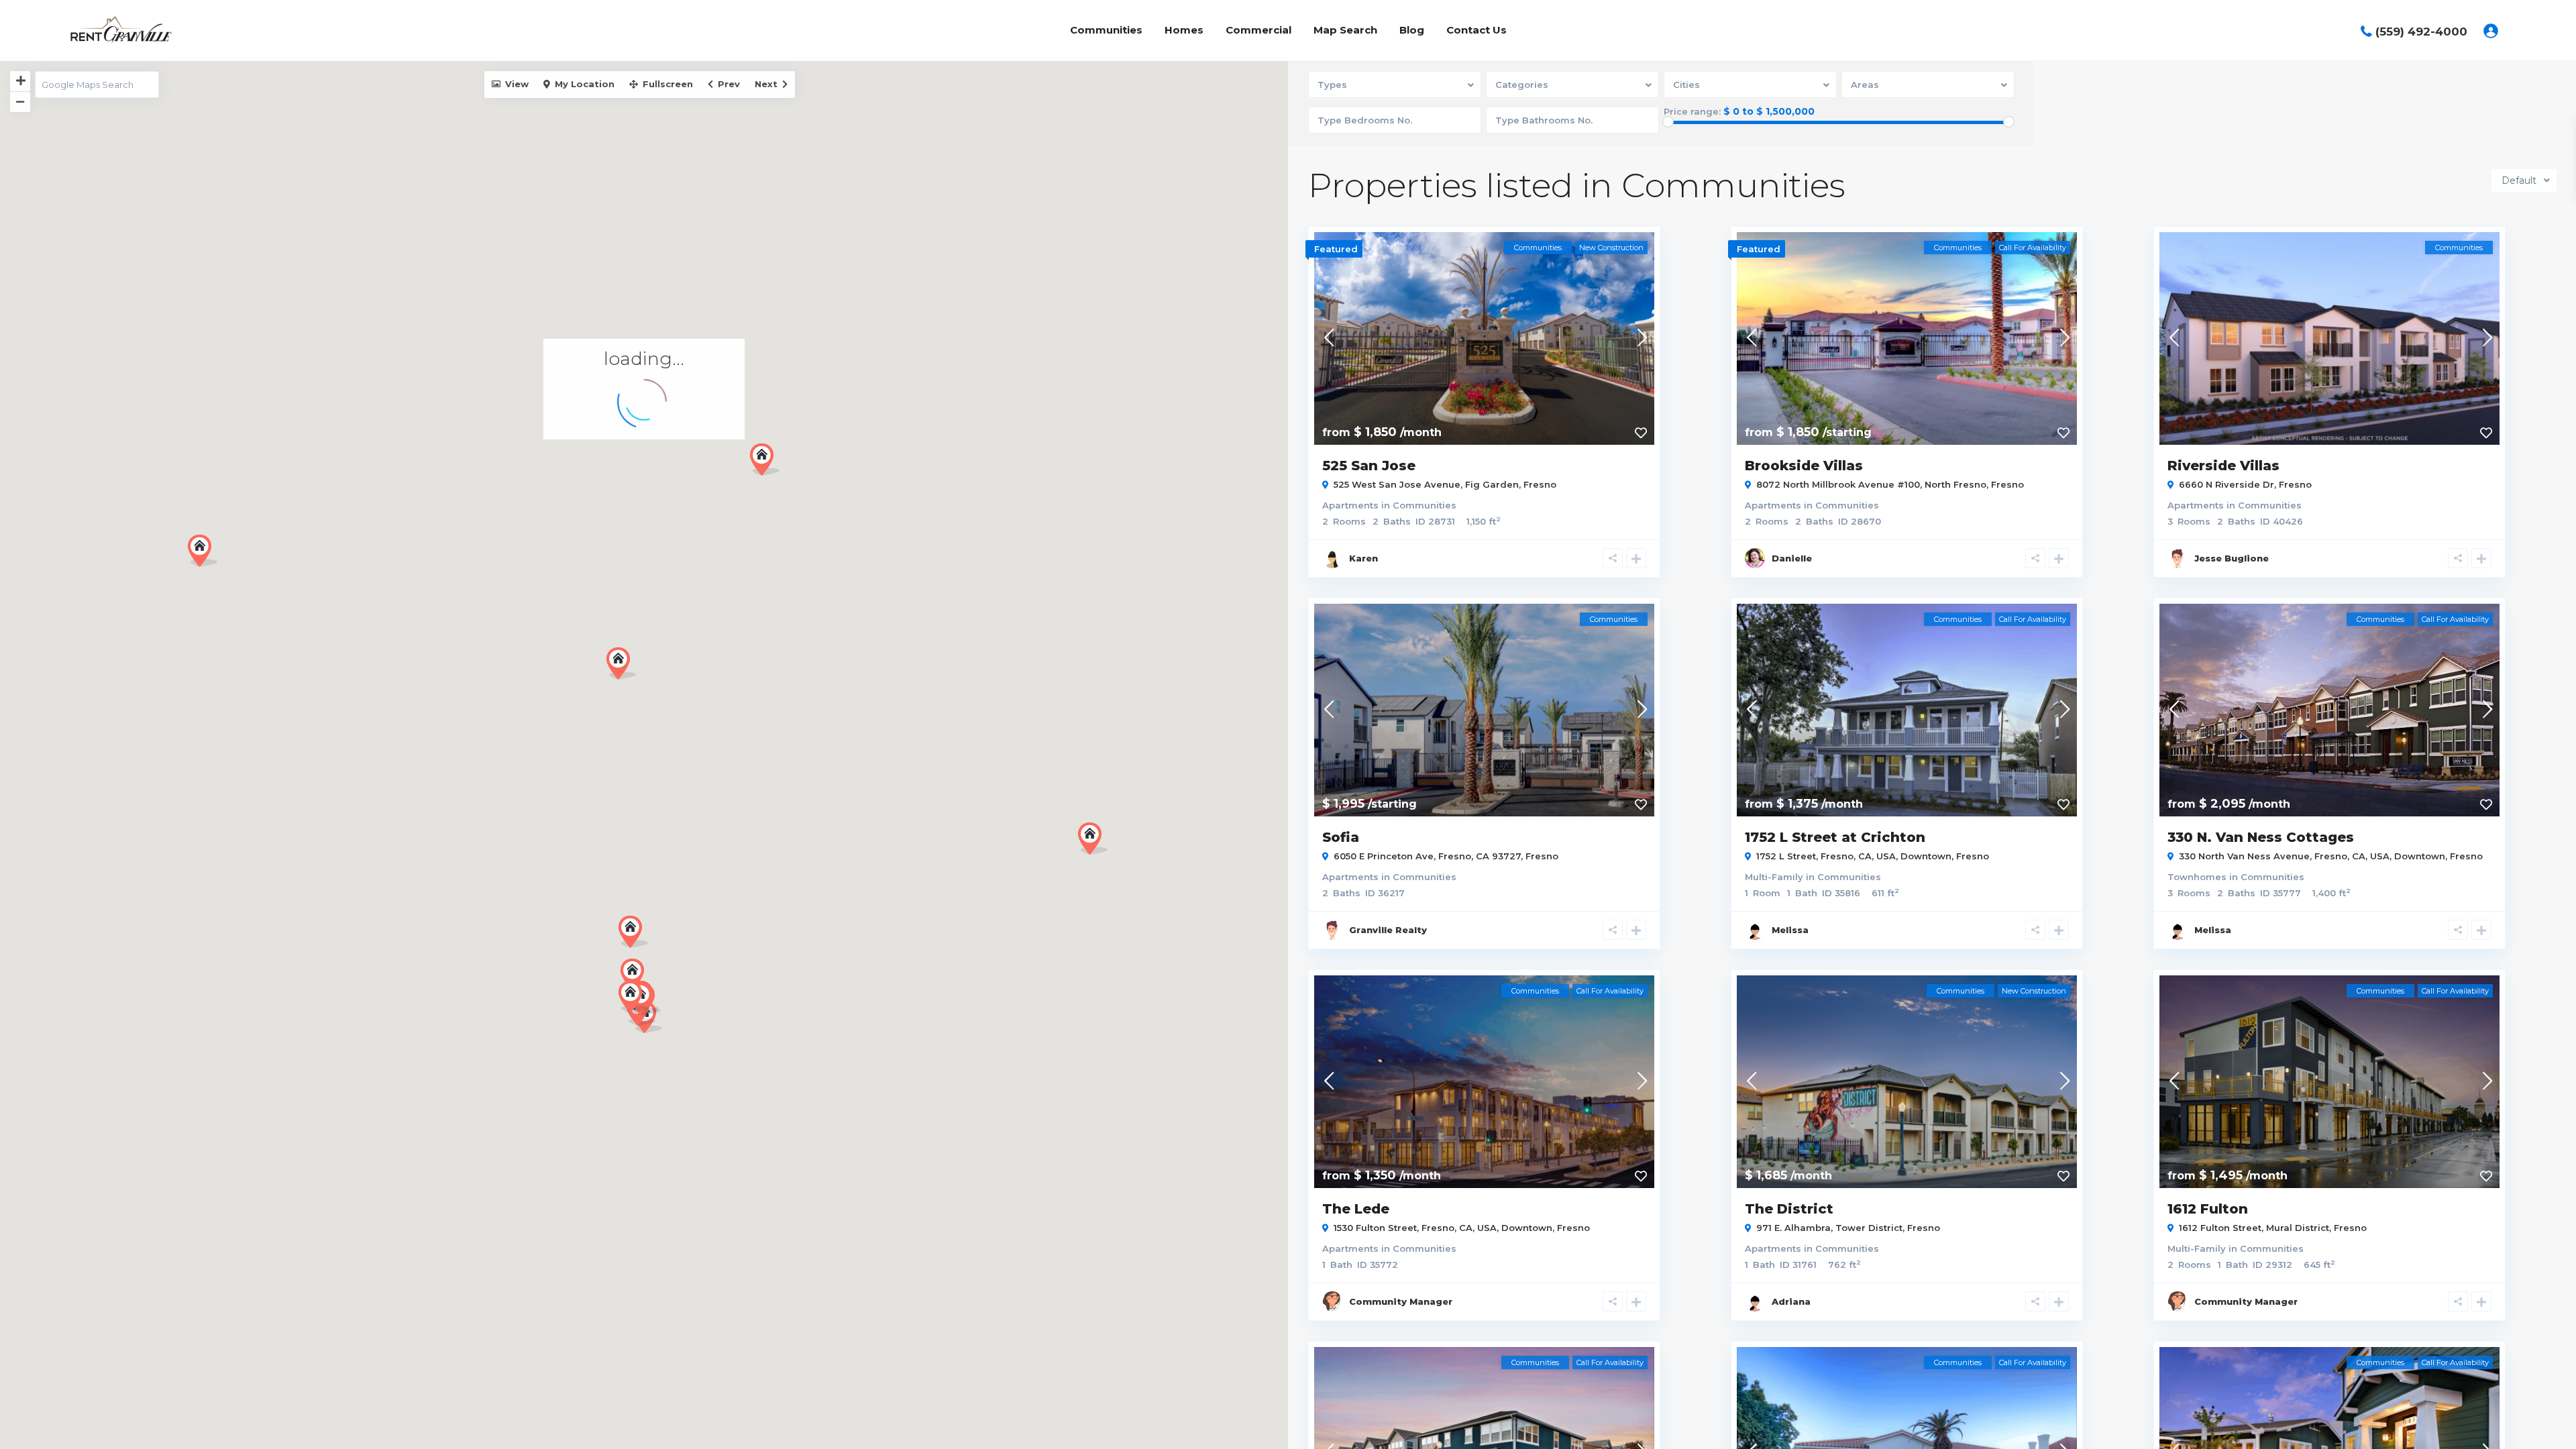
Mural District (2298, 1228)
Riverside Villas (2223, 466)
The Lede (1356, 1209)
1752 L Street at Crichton (1835, 837)
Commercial (1258, 30)
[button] (621, 663)
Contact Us (1477, 30)
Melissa (1790, 930)
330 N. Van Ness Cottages (2261, 837)
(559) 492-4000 (2421, 32)
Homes (1184, 30)
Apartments (1350, 505)
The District (1789, 1209)
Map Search (1345, 30)
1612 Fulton (2208, 1209)
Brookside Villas (1804, 466)
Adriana (1791, 1301)
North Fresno (1955, 484)
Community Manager (1401, 1301)
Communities (1106, 30)
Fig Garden (1492, 484)
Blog (1412, 30)
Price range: (1692, 112)
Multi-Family (1774, 877)
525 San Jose (1369, 466)
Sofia (1341, 837)
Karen (1363, 558)
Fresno (1540, 484)
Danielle (1792, 558)
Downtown (1926, 856)
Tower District (1869, 1228)
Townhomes (2197, 877)
